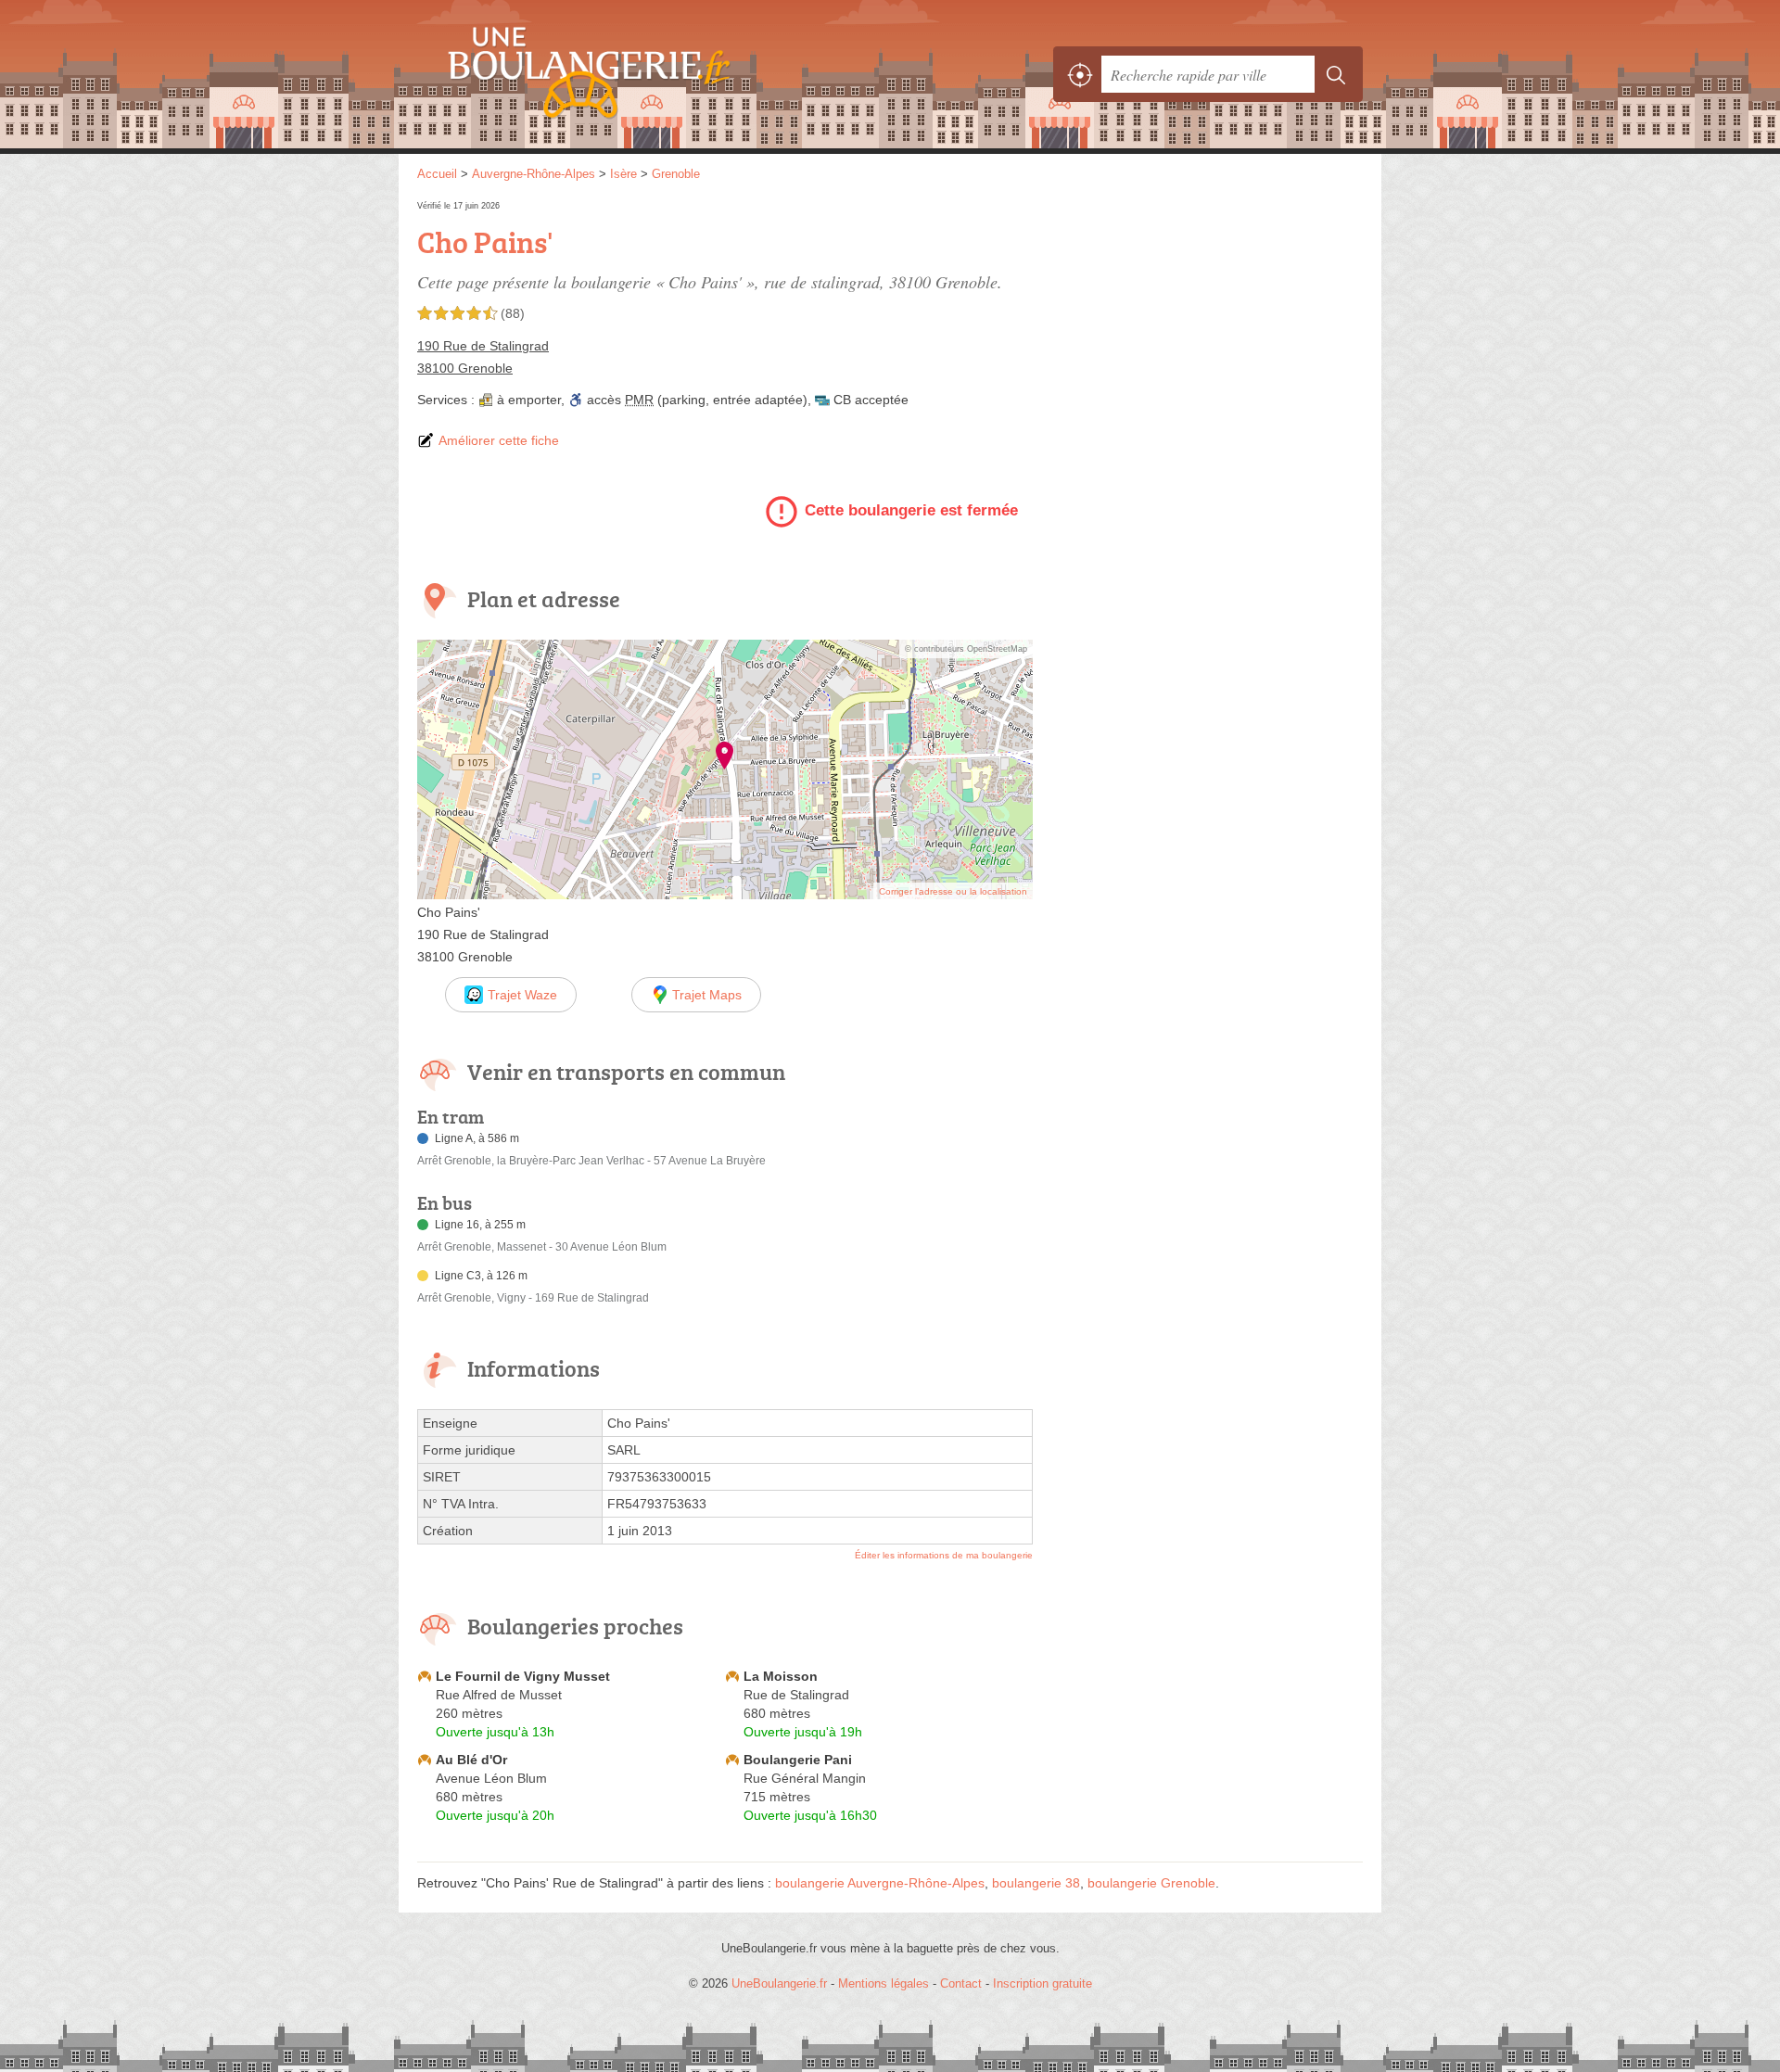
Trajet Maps (707, 995)
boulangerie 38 (1036, 1883)
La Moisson (781, 1676)
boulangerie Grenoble (1151, 1883)
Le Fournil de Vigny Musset (523, 1676)
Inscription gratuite (1043, 1983)
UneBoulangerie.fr (621, 74)
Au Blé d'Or (471, 1760)
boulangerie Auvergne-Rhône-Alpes (880, 1883)
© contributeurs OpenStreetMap (966, 649)
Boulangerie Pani (798, 1760)
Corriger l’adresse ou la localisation (953, 891)
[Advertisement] (1207, 326)
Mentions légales (884, 1983)
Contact (961, 1983)
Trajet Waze (522, 995)
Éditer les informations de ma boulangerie (944, 1555)
